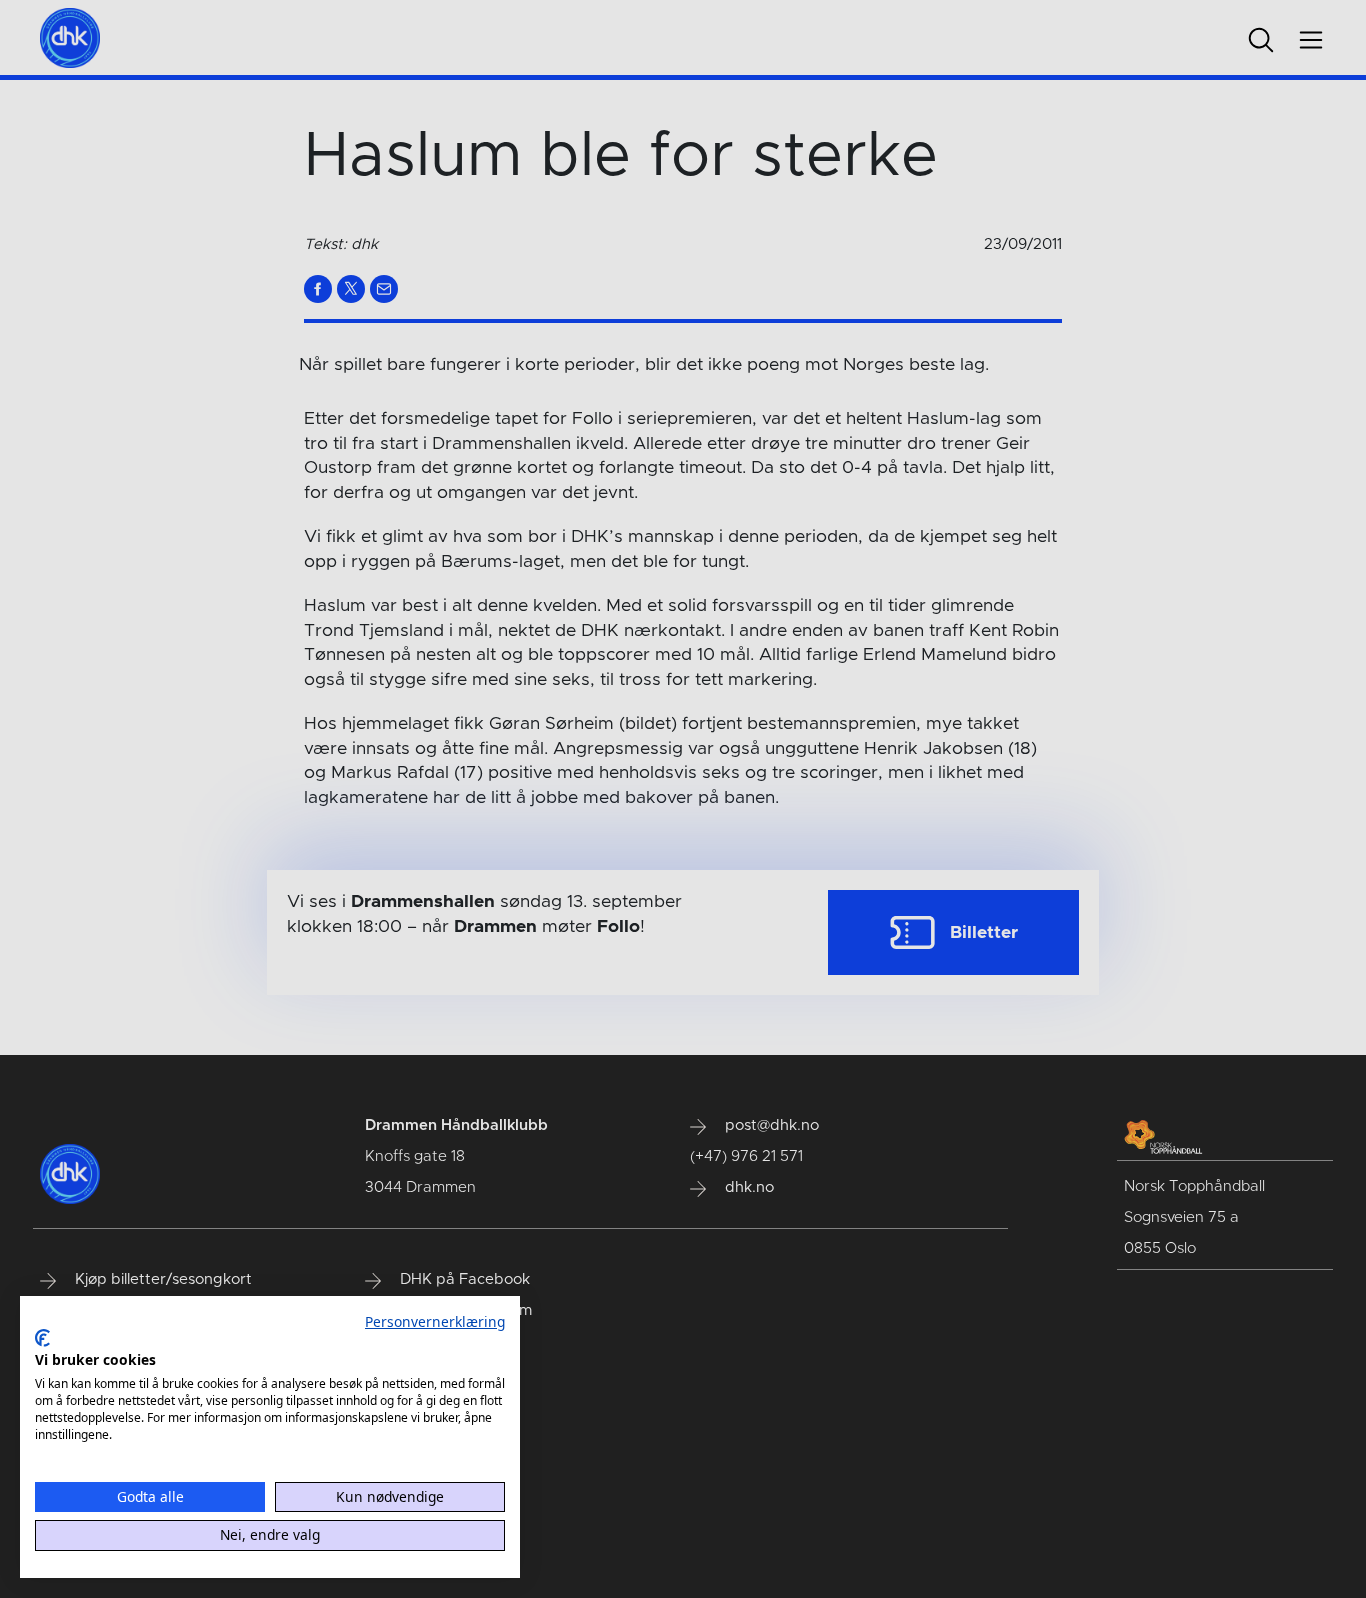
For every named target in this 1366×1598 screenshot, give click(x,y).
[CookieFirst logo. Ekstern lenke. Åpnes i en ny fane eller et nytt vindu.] (42, 1338)
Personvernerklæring (435, 1321)
